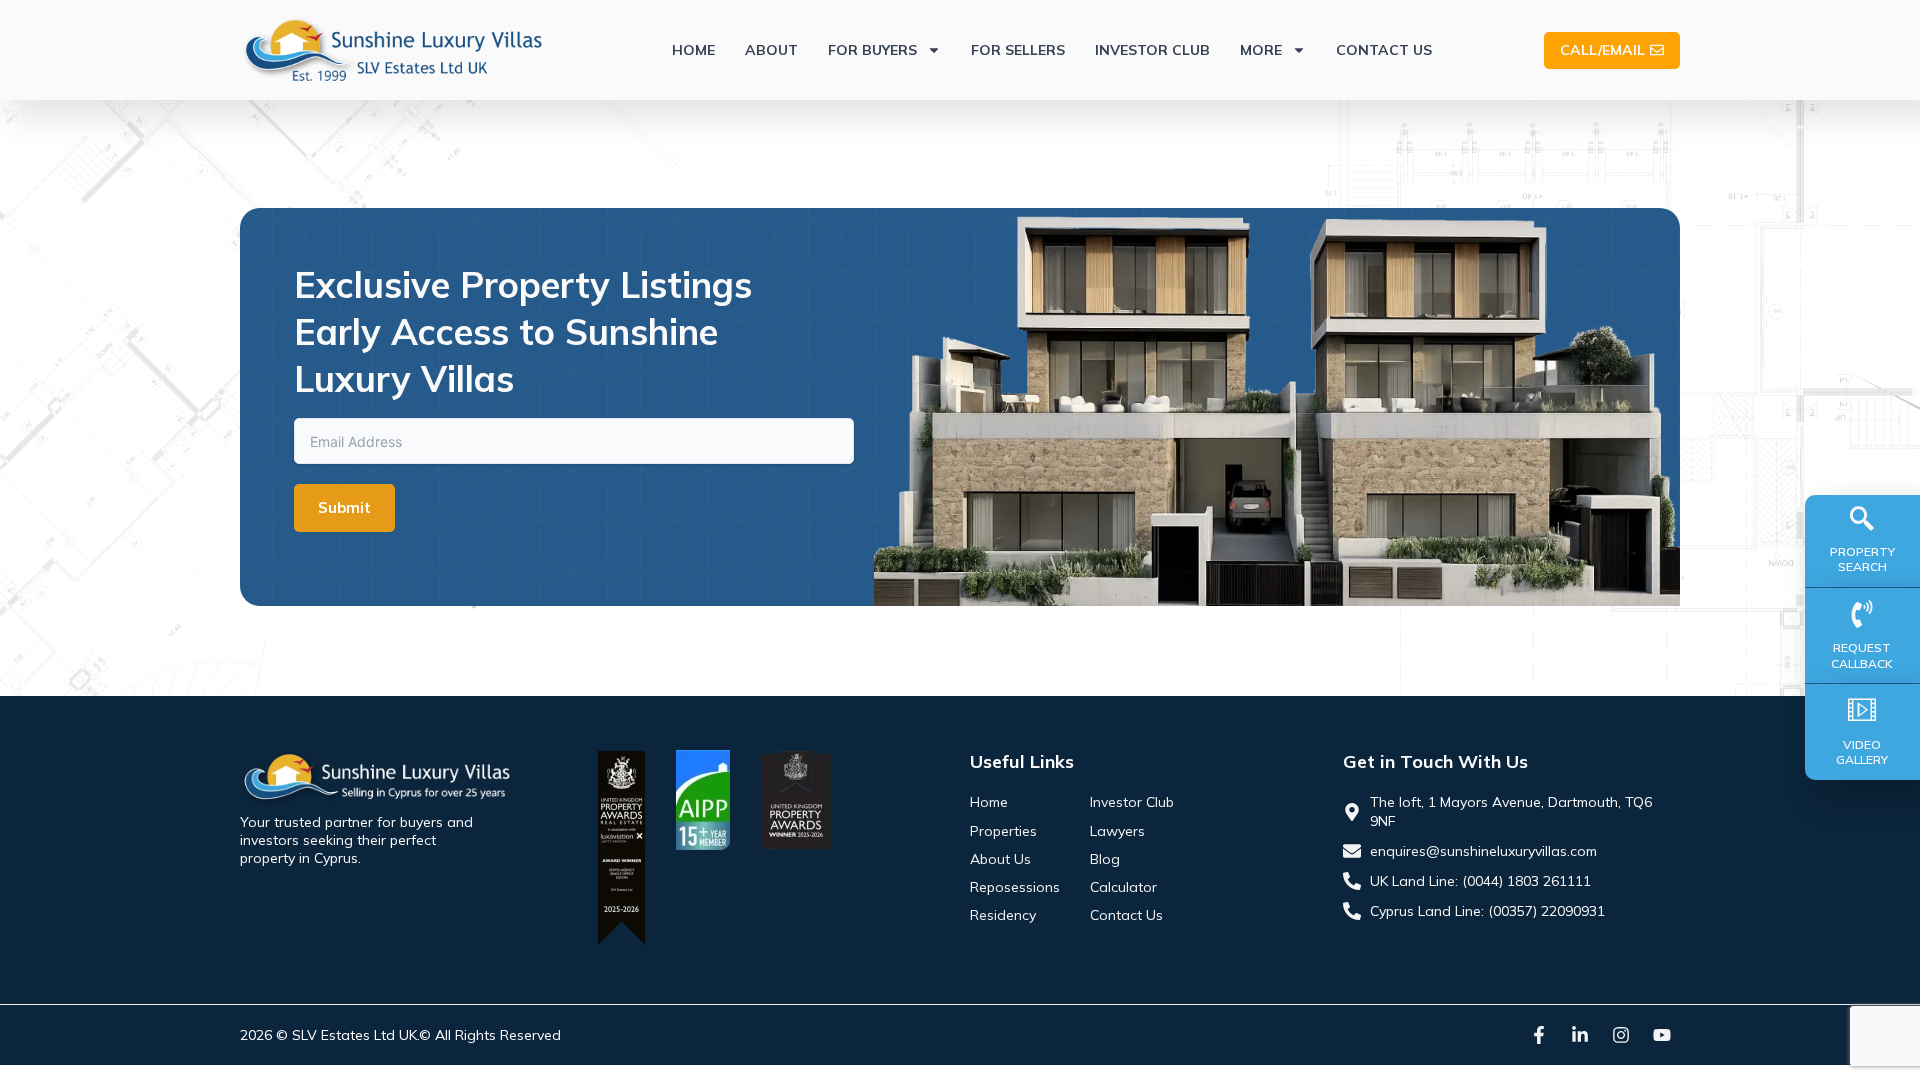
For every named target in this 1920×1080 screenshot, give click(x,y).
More (1261, 50)
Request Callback (1862, 655)
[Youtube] (1662, 1035)
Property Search (1862, 559)
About (771, 50)
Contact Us (1384, 50)
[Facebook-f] (1539, 1035)
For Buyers (872, 50)
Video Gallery (1862, 752)
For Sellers (1018, 50)
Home (693, 50)
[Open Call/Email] (1657, 50)
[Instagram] (1621, 1035)
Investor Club (1152, 50)
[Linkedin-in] (1580, 1035)
